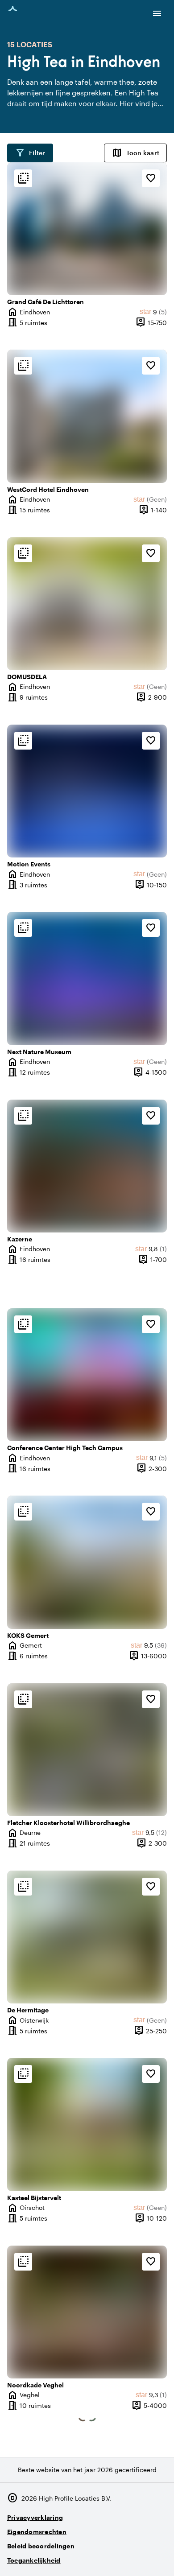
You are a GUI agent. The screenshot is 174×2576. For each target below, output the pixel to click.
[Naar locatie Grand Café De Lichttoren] (87, 229)
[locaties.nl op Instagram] (109, 2557)
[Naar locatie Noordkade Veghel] (87, 2312)
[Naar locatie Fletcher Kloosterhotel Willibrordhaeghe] (87, 1750)
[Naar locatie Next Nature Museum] (87, 978)
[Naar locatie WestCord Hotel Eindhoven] (87, 416)
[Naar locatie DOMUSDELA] (87, 604)
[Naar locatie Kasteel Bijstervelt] (87, 2124)
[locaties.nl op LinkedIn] (158, 2557)
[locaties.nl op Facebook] (134, 2557)
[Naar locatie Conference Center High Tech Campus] (87, 1375)
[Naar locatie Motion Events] (87, 791)
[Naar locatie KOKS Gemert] (87, 1562)
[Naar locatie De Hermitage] (87, 1937)
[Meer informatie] (23, 178)
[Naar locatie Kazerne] (87, 1166)
